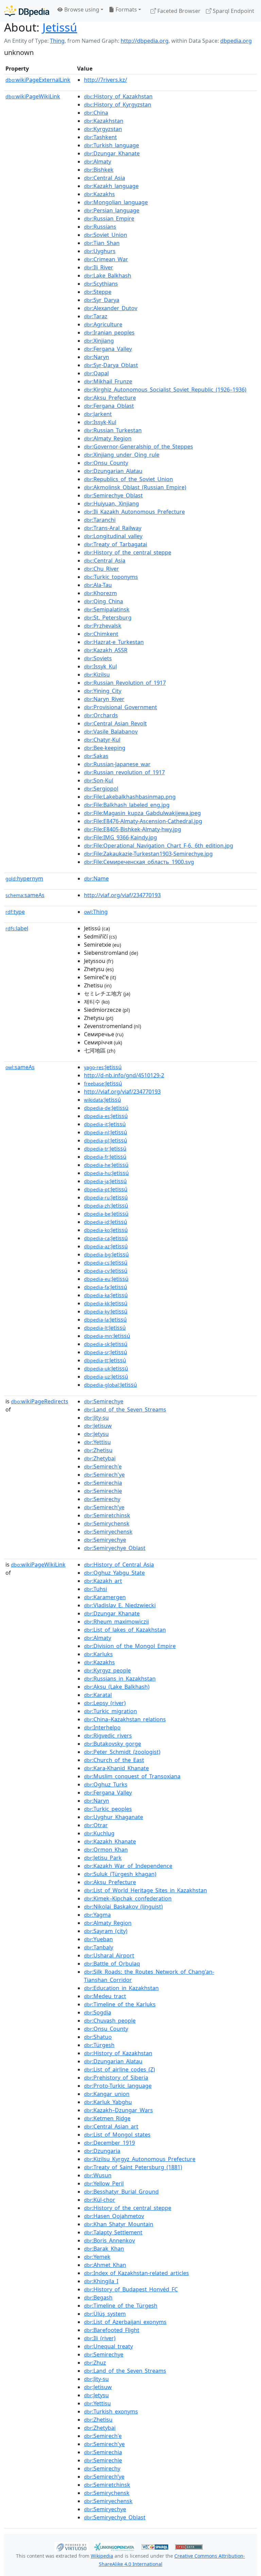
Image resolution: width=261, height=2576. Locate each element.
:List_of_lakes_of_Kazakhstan (125, 1630)
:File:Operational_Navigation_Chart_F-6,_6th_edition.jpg (159, 846)
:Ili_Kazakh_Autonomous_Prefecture (134, 512)
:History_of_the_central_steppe (128, 552)
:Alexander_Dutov (111, 308)
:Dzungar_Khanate (112, 153)
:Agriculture (103, 324)
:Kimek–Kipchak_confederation (128, 1898)
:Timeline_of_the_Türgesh (121, 2306)
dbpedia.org (236, 41)
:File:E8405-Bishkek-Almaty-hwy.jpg (133, 829)
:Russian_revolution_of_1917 (124, 772)
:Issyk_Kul (100, 666)
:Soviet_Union (106, 235)
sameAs (25, 895)
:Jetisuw (98, 1426)
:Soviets (98, 658)
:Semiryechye (105, 1540)
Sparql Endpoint (233, 11)
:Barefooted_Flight (112, 2330)
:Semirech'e (103, 1466)
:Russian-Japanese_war (117, 764)
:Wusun (98, 2175)
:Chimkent (101, 634)
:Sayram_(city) (106, 1931)
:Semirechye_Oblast (113, 495)
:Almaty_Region (108, 438)
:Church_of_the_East (114, 1760)
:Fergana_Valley (108, 349)
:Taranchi (100, 520)
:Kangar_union (107, 2094)
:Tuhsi (95, 1589)
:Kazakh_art (103, 1581)
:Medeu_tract (105, 1996)
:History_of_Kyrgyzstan (118, 105)
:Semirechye (104, 1401)
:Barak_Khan (104, 2249)
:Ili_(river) (100, 2338)
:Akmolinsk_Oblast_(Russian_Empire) (135, 487)
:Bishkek (99, 170)
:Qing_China (103, 601)
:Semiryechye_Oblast (115, 1548)
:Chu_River (101, 569)
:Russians (100, 227)
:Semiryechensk (108, 1532)
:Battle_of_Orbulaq (112, 1964)
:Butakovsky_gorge (112, 1744)
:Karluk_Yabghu (108, 2102)
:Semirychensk (107, 1523)
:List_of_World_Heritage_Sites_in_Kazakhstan (145, 1890)
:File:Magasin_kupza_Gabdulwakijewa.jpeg (142, 813)
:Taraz (96, 316)
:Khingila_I (101, 2281)
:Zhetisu (98, 1450)
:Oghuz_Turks (106, 1784)
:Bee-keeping (105, 748)
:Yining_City (103, 691)
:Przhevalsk (103, 626)
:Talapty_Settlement (113, 2232)
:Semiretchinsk (107, 1515)
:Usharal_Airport (109, 1955)
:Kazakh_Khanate (110, 1841)
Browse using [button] (81, 10)
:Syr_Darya (102, 300)
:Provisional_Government (120, 707)
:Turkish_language (111, 145)
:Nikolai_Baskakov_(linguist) (123, 1907)
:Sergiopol (101, 789)
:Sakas (96, 756)
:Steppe (98, 292)
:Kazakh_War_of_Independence (128, 1866)
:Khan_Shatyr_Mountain (119, 2224)
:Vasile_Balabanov (111, 732)
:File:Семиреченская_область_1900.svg (139, 862)
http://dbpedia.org (145, 41)
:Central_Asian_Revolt (115, 723)
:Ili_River (99, 267)
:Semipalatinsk (107, 609)
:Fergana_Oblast (109, 406)
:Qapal (96, 373)
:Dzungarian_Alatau (113, 471)
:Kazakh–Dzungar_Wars (118, 2110)
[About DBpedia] (27, 11)
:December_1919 (109, 2143)
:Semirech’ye (104, 1507)
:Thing (96, 912)
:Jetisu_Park (103, 1858)
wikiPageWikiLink (33, 96)
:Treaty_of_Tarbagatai (116, 544)
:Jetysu (96, 1434)
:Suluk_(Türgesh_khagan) (120, 1874)
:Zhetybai (100, 1458)
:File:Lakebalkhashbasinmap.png (130, 797)
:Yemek (97, 2257)
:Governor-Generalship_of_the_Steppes (138, 447)
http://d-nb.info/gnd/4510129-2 (124, 1075)
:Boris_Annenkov (109, 2240)
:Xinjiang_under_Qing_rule (122, 455)
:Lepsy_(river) (105, 1703)
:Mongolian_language (116, 202)
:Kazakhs (99, 194)
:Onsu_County (106, 463)
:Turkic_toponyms (111, 577)
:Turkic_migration (110, 1711)
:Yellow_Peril (104, 2183)
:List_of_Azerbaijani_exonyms (125, 2322)
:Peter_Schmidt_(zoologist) (122, 1752)
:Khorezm (100, 593)
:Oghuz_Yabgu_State (114, 1573)
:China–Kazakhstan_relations (125, 1719)
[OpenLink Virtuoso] (71, 2546)
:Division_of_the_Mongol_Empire (130, 1646)
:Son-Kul (99, 780)
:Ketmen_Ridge (107, 2118)
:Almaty (98, 162)
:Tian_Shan (102, 243)
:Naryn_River (104, 699)
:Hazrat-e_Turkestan (114, 642)
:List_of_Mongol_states (117, 2135)
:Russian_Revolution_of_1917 (125, 683)
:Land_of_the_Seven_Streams (125, 1409)
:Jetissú (103, 1067)
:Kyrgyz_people (107, 1670)
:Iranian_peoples (109, 333)
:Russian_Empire (109, 219)
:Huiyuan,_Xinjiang (111, 504)
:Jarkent (98, 414)
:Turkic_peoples (108, 1809)
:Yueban (98, 1939)
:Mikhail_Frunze (108, 381)
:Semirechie (103, 1491)
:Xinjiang (99, 341)
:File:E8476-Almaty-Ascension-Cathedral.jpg (143, 821)
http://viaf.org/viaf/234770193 (122, 895)
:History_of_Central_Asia (119, 1565)
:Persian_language (112, 210)
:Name (96, 878)
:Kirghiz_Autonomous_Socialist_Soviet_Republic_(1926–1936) (165, 390)
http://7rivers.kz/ (106, 80)
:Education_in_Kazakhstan (121, 1988)
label (17, 928)
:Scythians (101, 284)
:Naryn (97, 357)
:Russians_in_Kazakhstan (120, 1679)
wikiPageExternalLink (38, 80)
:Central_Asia (105, 178)
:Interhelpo (102, 1727)
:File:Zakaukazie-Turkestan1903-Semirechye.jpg (148, 854)
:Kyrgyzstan (103, 129)
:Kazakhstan (104, 121)
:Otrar (96, 1825)
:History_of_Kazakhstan (118, 96)
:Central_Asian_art (111, 2126)
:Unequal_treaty (108, 2346)
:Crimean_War (106, 259)
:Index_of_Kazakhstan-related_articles (136, 2273)
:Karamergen (105, 1597)
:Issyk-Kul (100, 422)
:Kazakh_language (111, 186)
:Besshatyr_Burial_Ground (121, 2192)
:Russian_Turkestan (113, 430)
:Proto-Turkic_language (118, 2086)
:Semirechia (103, 1483)
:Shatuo (98, 2037)
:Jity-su (96, 1418)
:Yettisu (97, 1442)
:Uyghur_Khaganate (114, 1817)
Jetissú (60, 27)
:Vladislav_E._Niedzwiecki (120, 1605)
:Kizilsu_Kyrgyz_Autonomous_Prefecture (140, 2159)
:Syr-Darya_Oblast (111, 365)
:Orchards (101, 715)
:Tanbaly (99, 1947)
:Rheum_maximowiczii (116, 1622)
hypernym (24, 878)
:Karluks (98, 1654)
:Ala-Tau (98, 585)
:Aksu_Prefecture (110, 398)
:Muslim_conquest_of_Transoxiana (132, 1776)
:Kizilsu (97, 675)
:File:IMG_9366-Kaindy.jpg (120, 837)
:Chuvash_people (110, 2021)
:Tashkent (100, 137)
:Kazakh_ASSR (106, 650)
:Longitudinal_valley (113, 536)
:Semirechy (102, 1499)
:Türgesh (99, 2045)
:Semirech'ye (104, 1475)
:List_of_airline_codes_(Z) (119, 2069)
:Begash (98, 2297)
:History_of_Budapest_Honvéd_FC (131, 2289)
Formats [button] (126, 10)
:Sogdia (98, 2012)
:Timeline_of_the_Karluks (120, 2004)
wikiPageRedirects (40, 1401)
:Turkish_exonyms (111, 2411)
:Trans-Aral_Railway (113, 528)
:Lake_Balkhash (108, 276)
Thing (57, 41)
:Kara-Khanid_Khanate (116, 1768)
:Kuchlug (99, 1833)
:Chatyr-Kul (102, 740)
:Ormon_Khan (106, 1850)
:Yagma (97, 1915)
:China (96, 113)
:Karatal (98, 1695)
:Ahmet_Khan (105, 2265)
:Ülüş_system (105, 2314)
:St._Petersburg (108, 618)
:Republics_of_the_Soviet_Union (128, 479)
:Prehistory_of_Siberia (116, 2078)
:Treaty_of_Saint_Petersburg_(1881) (133, 2167)
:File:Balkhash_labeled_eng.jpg (127, 805)
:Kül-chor (100, 2200)
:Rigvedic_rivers (108, 1736)
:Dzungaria (102, 2151)
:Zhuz (95, 2363)
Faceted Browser (178, 11)
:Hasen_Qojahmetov (114, 2216)
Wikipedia (102, 2556)
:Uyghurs (100, 251)
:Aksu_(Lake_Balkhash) (117, 1687)
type (15, 912)
